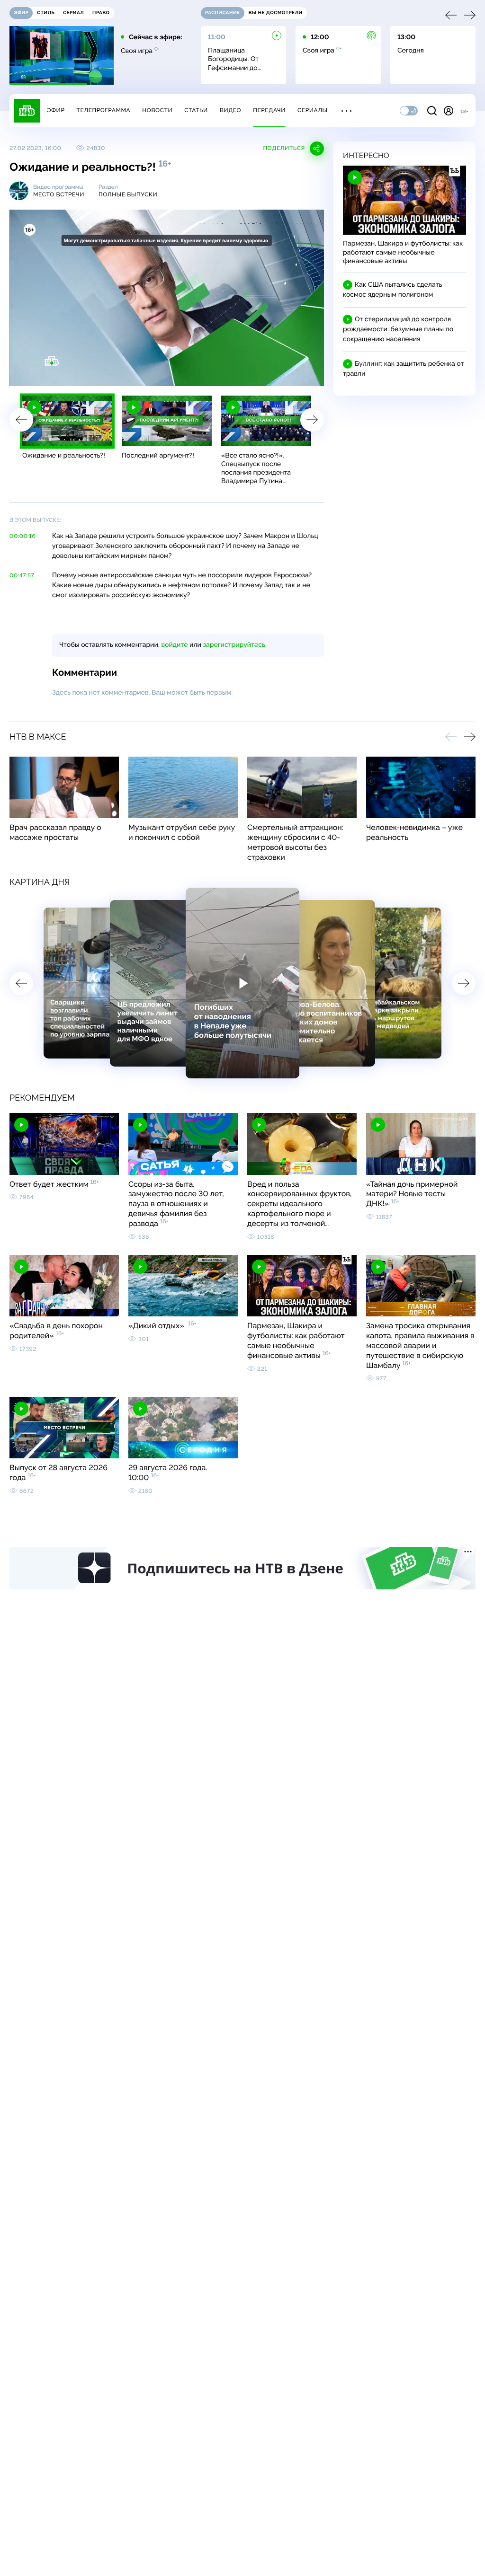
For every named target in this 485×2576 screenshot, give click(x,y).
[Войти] (449, 111)
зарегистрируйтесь (234, 645)
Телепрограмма (103, 110)
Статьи (196, 110)
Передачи (269, 110)
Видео (230, 110)
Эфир (56, 110)
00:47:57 (22, 575)
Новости (157, 110)
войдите (174, 645)
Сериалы (313, 110)
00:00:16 (22, 536)
